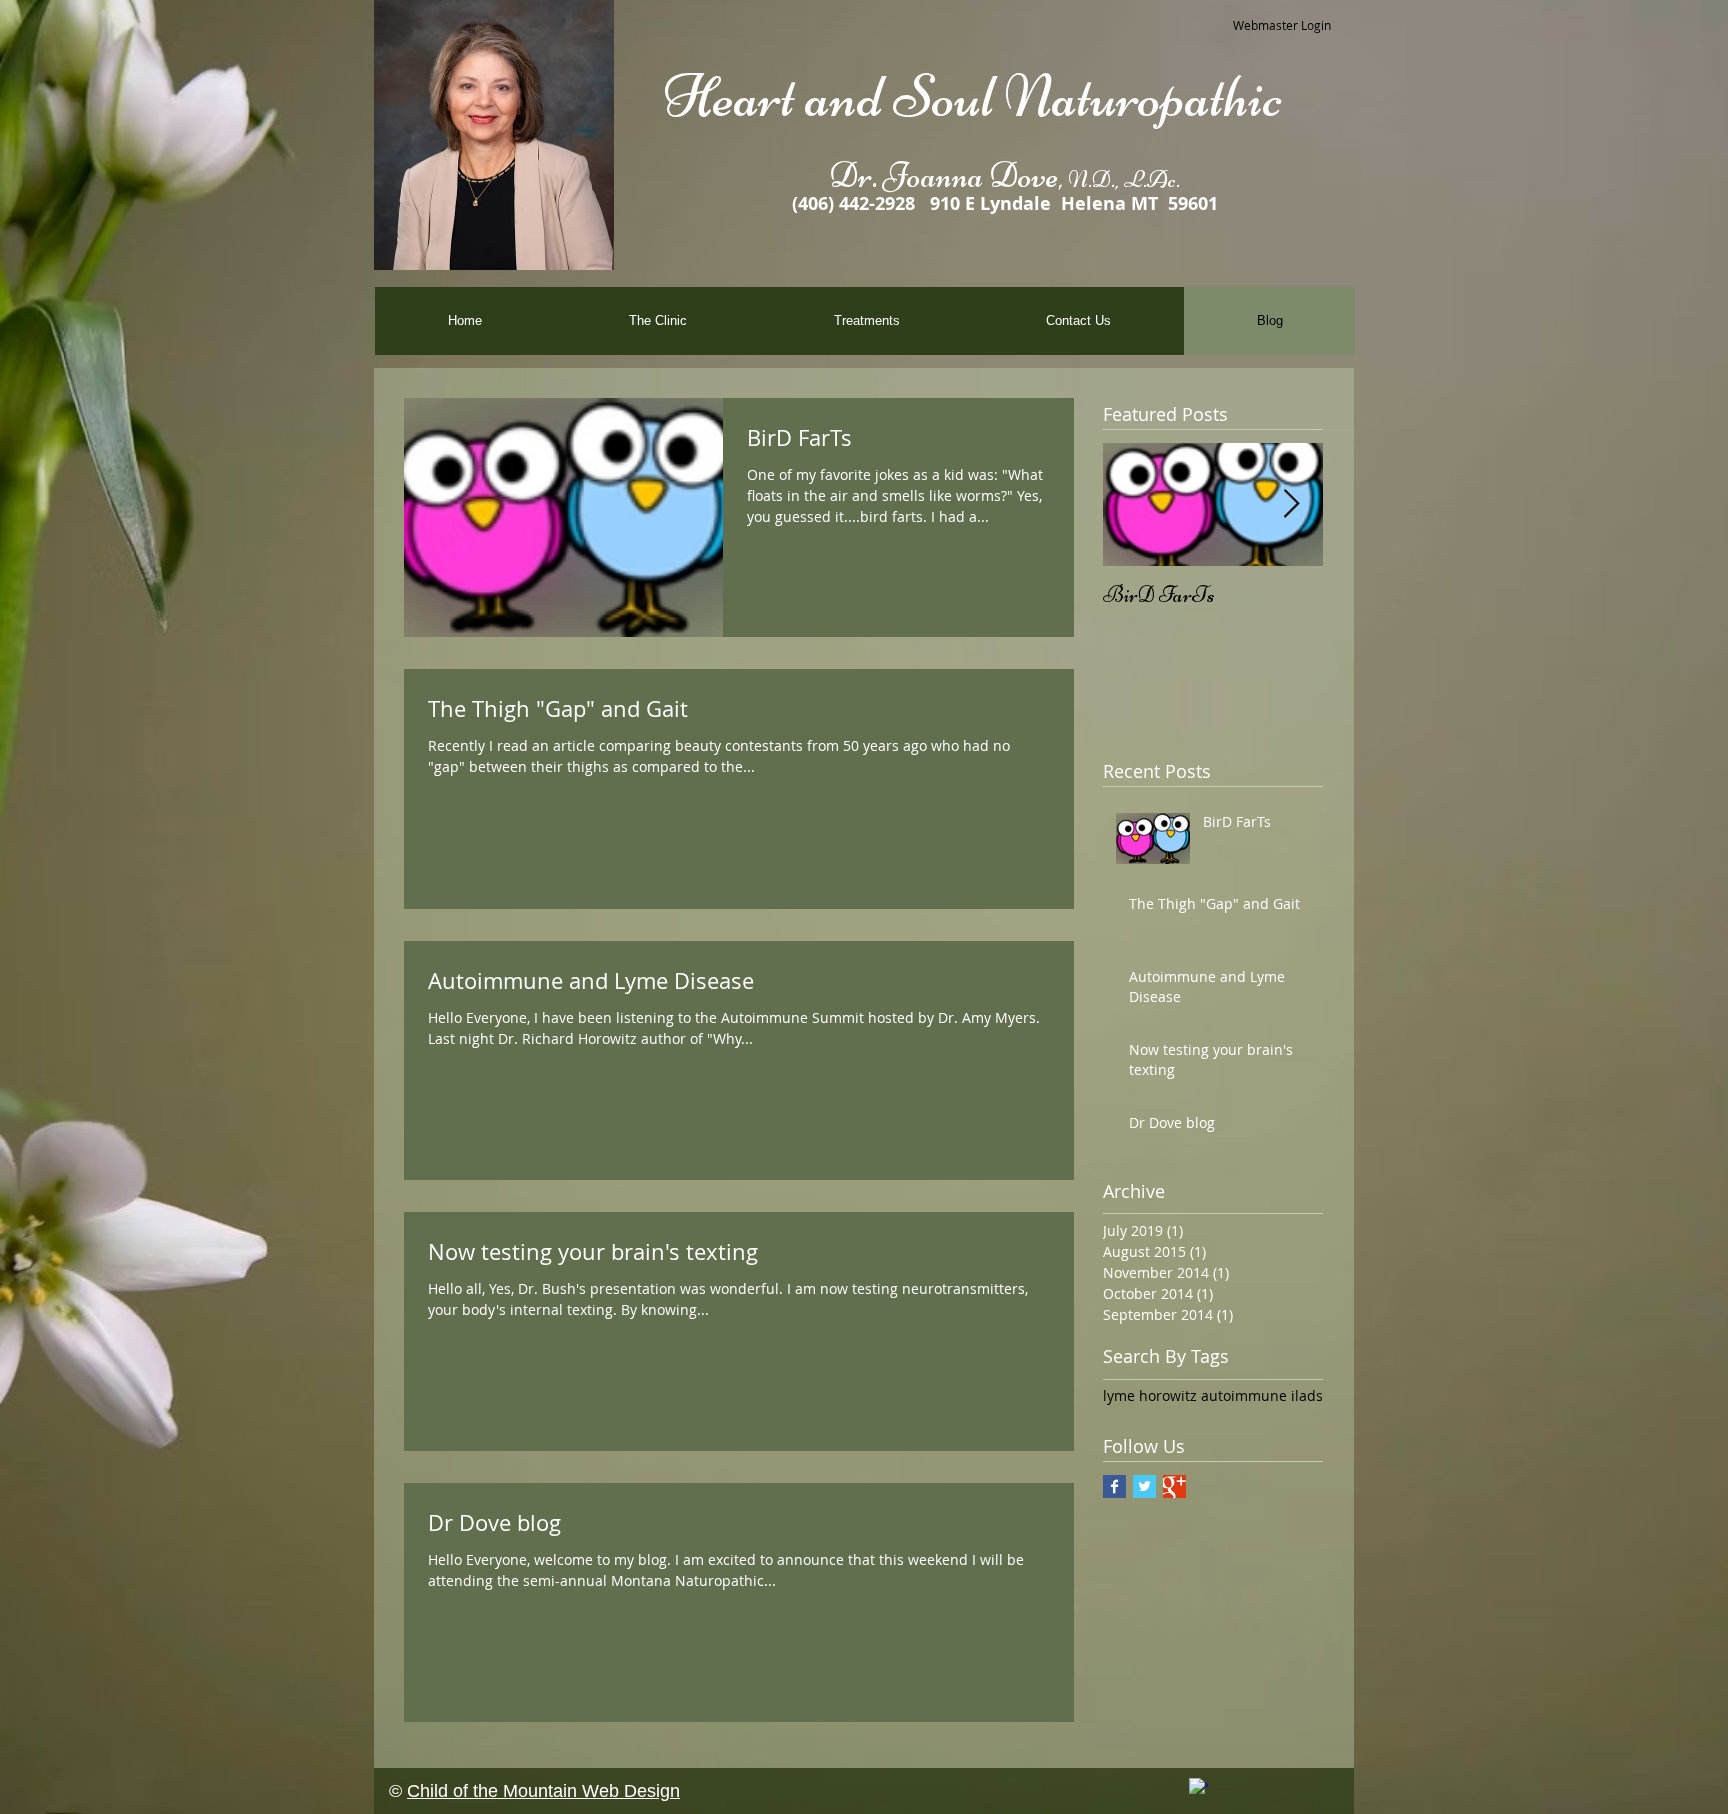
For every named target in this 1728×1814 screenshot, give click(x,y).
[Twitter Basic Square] (1144, 1486)
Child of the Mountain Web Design (543, 1791)
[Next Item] (1291, 504)
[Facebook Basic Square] (1114, 1486)
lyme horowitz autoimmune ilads (1213, 1395)
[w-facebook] (1198, 1787)
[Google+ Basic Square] (1174, 1486)
